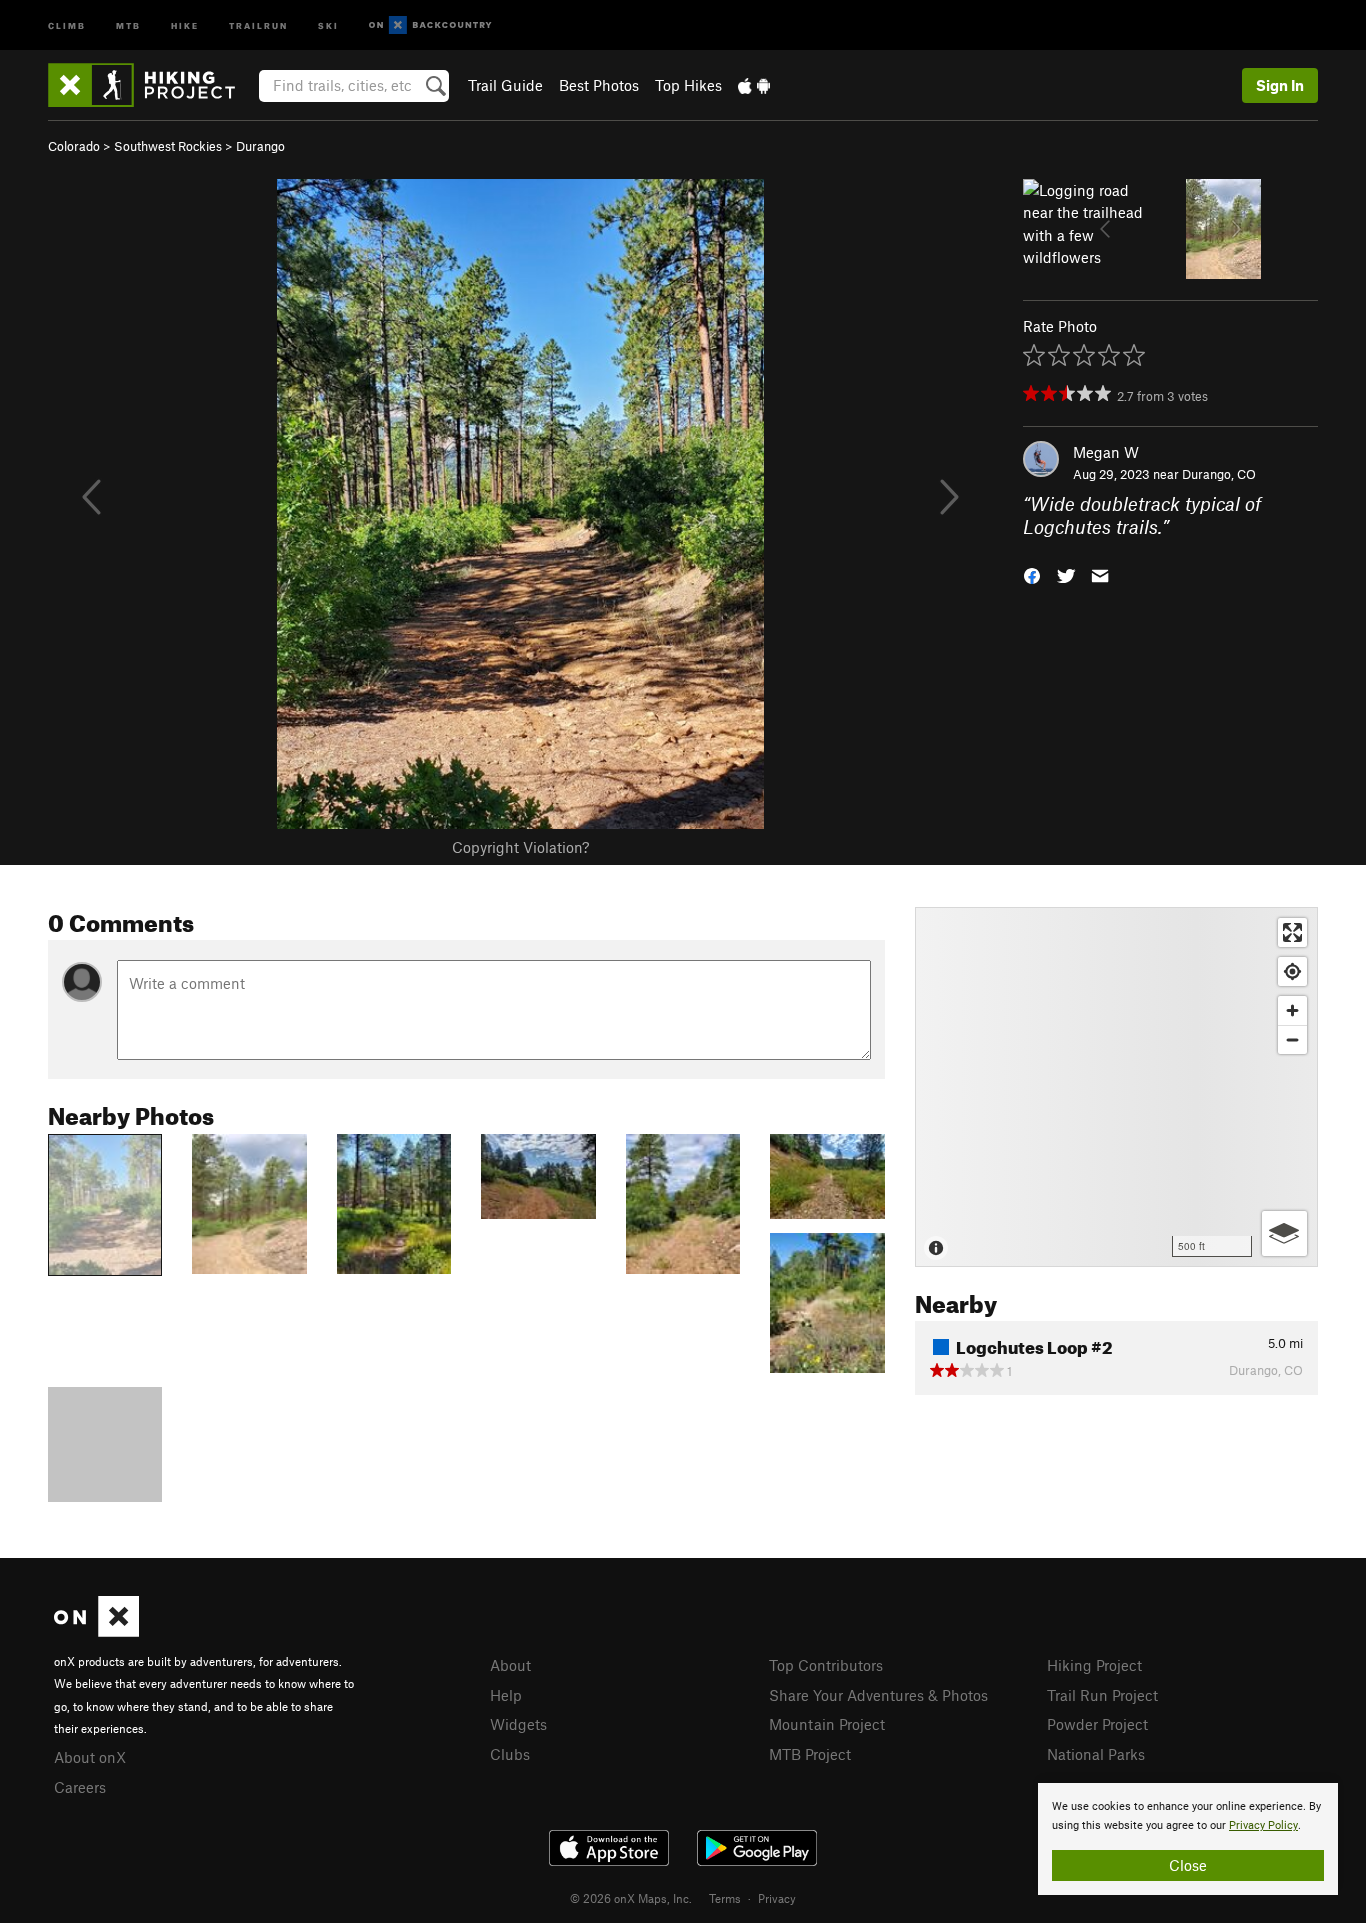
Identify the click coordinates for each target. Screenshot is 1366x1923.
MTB (128, 24)
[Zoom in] (1292, 1010)
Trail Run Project (1102, 1695)
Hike (185, 24)
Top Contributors (826, 1665)
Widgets (518, 1724)
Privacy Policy (1263, 1825)
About (510, 1665)
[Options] (1284, 1233)
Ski (328, 24)
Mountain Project (827, 1724)
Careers (80, 1787)
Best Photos (599, 85)
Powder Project (1097, 1724)
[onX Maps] (96, 1631)
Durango (260, 146)
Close (1188, 1865)
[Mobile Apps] (754, 85)
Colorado (74, 146)
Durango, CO (1219, 474)
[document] (1188, 1839)
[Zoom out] (1292, 1039)
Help (506, 1695)
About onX (90, 1757)
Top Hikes (688, 85)
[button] (1032, 573)
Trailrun (258, 24)
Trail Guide (505, 85)
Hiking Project (1094, 1665)
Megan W (1106, 452)
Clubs (510, 1754)
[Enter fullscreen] (1292, 932)
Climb (67, 24)
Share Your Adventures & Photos (878, 1695)
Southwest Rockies (168, 146)
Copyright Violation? (520, 847)
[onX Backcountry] (430, 25)
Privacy (777, 1898)
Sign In (1280, 85)
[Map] (1116, 1087)
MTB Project (810, 1754)
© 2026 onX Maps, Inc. (631, 1898)
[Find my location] (1292, 971)
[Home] (151, 85)
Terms (725, 1898)
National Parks (1096, 1754)
